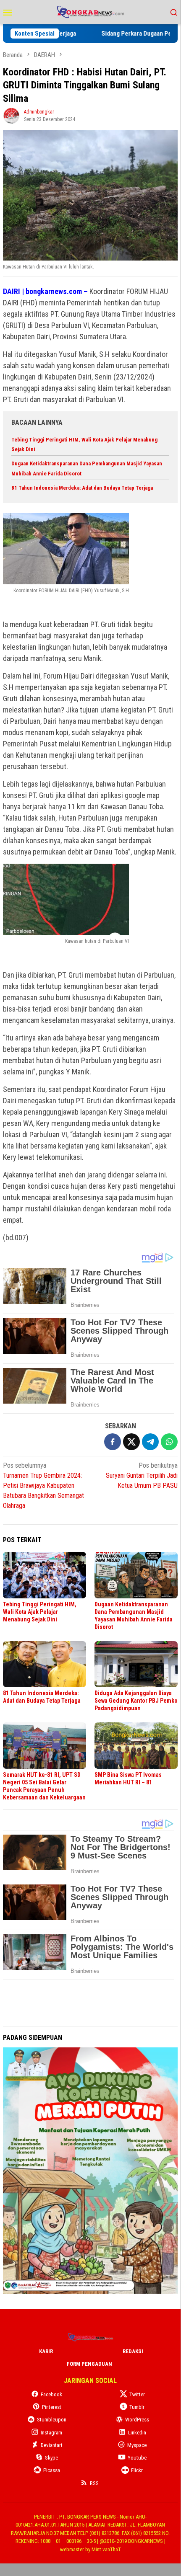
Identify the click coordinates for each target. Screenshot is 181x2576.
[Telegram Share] (150, 1442)
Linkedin (137, 2433)
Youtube (137, 2458)
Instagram (51, 2433)
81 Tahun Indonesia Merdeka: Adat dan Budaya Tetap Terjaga (82, 488)
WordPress (137, 2420)
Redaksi (133, 2351)
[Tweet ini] (131, 1442)
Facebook (51, 2394)
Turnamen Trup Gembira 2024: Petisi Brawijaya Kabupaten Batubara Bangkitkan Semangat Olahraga (43, 1485)
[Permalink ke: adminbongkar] (11, 115)
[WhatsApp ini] (169, 1442)
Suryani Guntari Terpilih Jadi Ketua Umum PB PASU (142, 1475)
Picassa (52, 2470)
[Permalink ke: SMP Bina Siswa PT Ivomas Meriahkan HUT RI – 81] (136, 1746)
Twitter (137, 2394)
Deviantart (52, 2445)
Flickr (137, 2470)
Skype (51, 2458)
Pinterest (52, 2407)
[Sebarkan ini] (113, 1442)
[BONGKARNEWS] (90, 12)
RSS (94, 2483)
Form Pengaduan (89, 2364)
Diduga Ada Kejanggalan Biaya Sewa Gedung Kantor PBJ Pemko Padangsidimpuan (136, 1701)
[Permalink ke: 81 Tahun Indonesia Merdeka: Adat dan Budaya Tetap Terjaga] (45, 1664)
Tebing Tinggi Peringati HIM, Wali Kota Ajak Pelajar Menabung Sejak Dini (40, 1612)
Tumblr (137, 2407)
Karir (46, 2351)
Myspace (137, 2445)
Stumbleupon (52, 2420)
